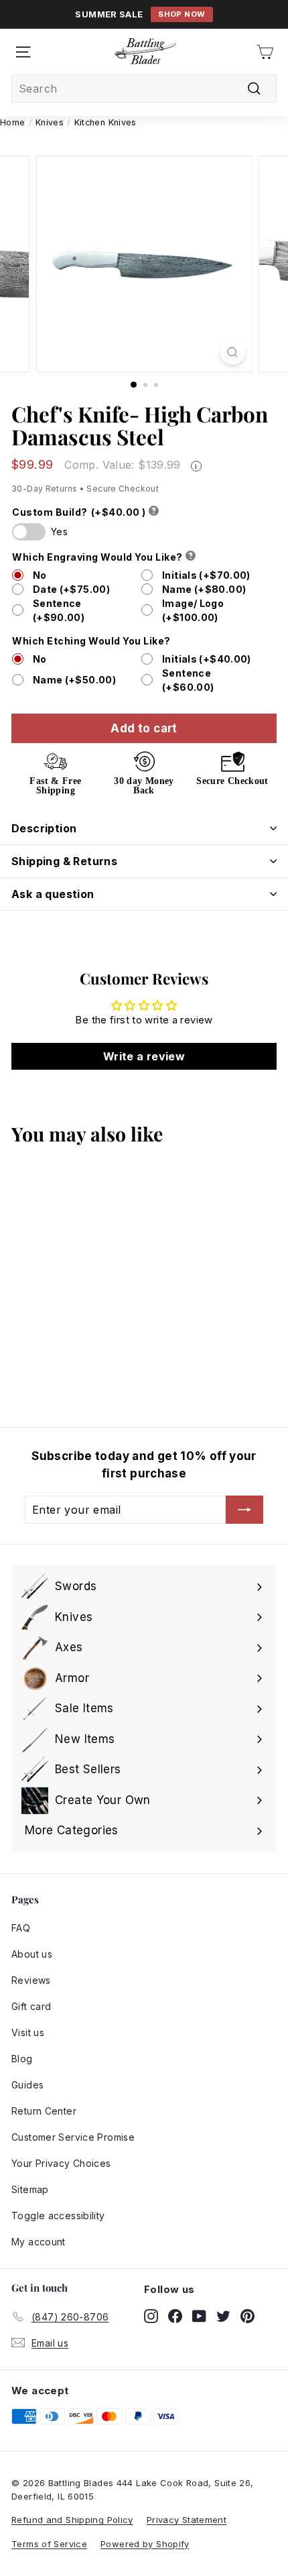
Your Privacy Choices (61, 2163)
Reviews (31, 1980)
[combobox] (144, 89)
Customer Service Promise (73, 2137)
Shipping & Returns (64, 861)
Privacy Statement (187, 2520)
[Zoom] (232, 352)
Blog (22, 2059)
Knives (50, 122)
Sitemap (30, 2189)
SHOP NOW (182, 14)
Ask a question (53, 894)
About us (32, 1954)
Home (13, 122)
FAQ (21, 1928)
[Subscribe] (244, 1510)
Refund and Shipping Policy (72, 2520)
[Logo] (145, 52)
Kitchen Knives (105, 122)
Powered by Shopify (145, 2544)
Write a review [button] (144, 1056)
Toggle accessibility (58, 2216)
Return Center (44, 2111)
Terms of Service (49, 2544)
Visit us (28, 2032)
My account (39, 2242)
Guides (27, 2085)
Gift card (31, 2006)
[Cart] (265, 52)
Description (44, 828)
